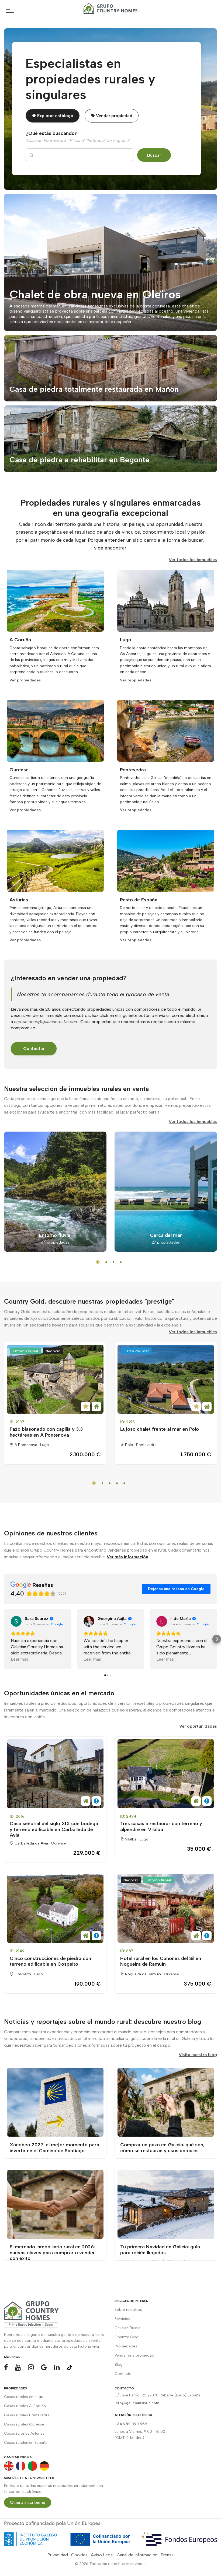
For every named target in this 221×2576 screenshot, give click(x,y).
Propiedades (126, 2346)
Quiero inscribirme (28, 2502)
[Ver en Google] (16, 1621)
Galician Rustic (127, 2328)
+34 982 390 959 (131, 2424)
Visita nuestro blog (198, 2055)
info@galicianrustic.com (137, 2403)
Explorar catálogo (55, 116)
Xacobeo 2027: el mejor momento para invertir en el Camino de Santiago (54, 2148)
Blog (119, 2365)
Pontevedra (146, 1445)
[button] (4, 1639)
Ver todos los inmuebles (193, 560)
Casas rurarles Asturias (24, 2433)
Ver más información (127, 1557)
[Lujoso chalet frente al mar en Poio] (166, 1379)
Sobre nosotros (128, 2310)
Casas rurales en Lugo (24, 2397)
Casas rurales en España (26, 2443)
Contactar (34, 1049)
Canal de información (137, 2555)
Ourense (58, 1843)
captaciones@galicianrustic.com (46, 1022)
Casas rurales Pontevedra (27, 2415)
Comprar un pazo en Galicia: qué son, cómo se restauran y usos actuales (162, 2148)
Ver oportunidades (198, 1726)
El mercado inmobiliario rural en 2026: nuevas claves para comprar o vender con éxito (52, 2253)
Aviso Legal (102, 2555)
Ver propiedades (25, 680)
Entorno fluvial (25, 1351)
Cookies (79, 2555)
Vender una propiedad (134, 2355)
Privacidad (58, 2555)
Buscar (154, 155)
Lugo (45, 1445)
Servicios (122, 2319)
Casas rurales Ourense (24, 2424)
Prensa (167, 2555)
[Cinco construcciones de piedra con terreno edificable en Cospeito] (55, 1908)
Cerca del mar (136, 1351)
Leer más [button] (20, 1659)
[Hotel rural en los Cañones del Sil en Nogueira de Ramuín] (166, 1908)
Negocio (53, 1351)
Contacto (123, 2374)
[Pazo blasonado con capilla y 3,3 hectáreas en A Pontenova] (55, 1379)
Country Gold (127, 2337)
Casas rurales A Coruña (25, 2406)
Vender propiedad (114, 116)
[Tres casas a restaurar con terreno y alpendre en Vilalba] (166, 1774)
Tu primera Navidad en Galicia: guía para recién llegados (160, 2250)
